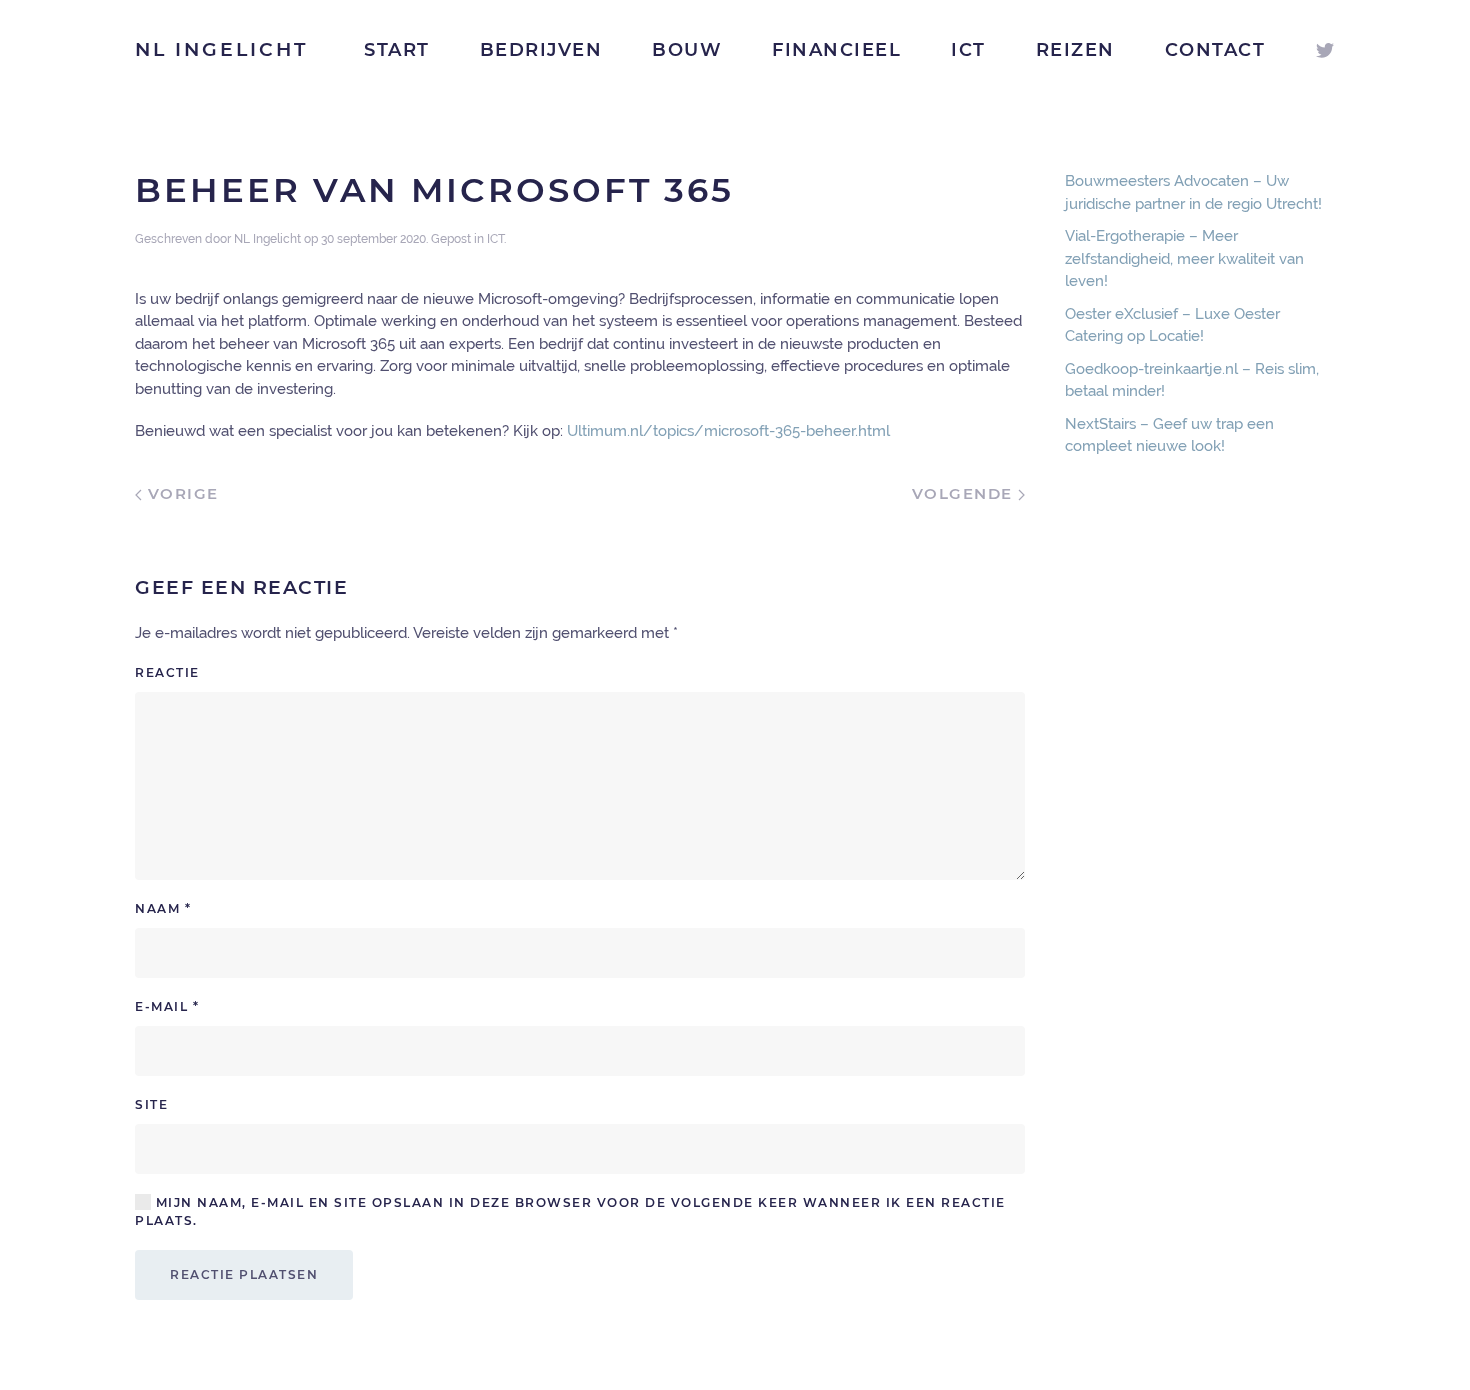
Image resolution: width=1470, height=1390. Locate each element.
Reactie (167, 672)
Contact (1215, 50)
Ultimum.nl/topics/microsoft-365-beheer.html (728, 431)
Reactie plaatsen (244, 1274)
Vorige (180, 493)
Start (397, 50)
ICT (968, 50)
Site (151, 1104)
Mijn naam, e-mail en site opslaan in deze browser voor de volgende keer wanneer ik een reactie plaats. (570, 1211)
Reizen (1075, 50)
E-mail (167, 1006)
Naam (163, 908)
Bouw (687, 50)
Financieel (836, 50)
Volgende (965, 493)
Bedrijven (541, 50)
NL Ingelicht (221, 49)
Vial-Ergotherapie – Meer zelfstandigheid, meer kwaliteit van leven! (1184, 258)
